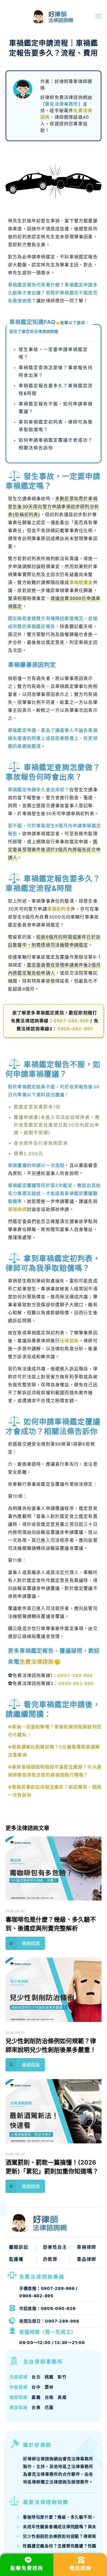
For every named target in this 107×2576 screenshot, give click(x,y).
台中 (36, 2387)
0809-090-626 (58, 2308)
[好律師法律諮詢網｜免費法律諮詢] (39, 16)
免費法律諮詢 (37, 1662)
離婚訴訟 (19, 2247)
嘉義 (36, 2397)
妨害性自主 (55, 2247)
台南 (49, 2397)
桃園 (49, 2377)
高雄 (62, 2397)
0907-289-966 (71, 1021)
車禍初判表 (59, 909)
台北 (36, 2377)
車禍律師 (17, 1209)
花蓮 (49, 2407)
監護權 (16, 2259)
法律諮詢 (69, 1341)
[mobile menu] (98, 16)
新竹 (62, 2377)
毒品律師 (86, 2259)
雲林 (49, 2387)
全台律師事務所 (43, 2362)
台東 (36, 2407)
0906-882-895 (75, 1029)
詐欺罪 (50, 2259)
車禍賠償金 (81, 582)
